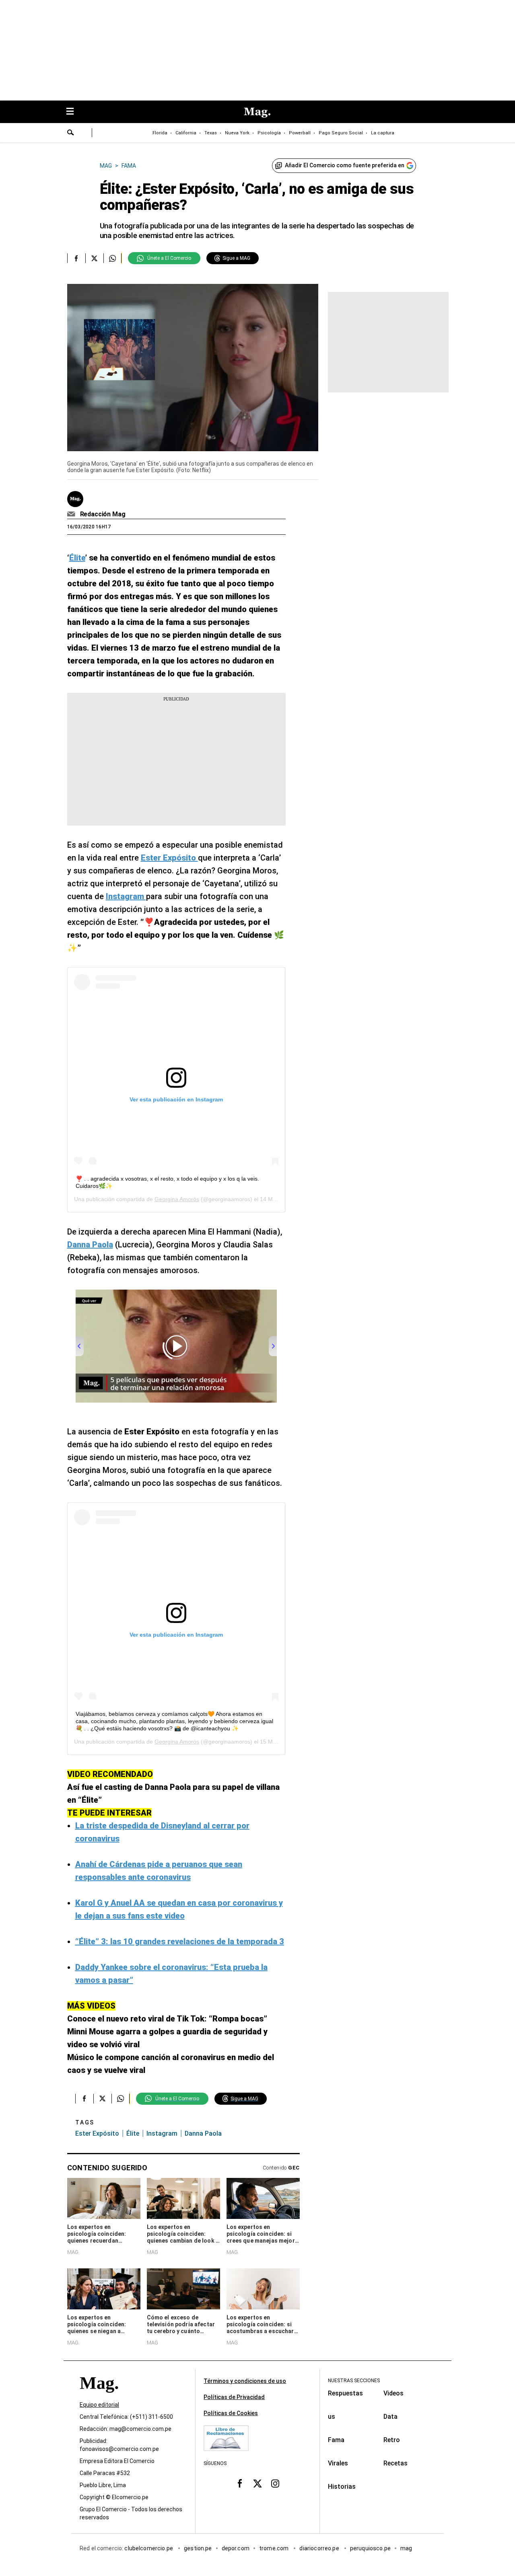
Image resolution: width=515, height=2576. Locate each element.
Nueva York (237, 133)
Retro (392, 2440)
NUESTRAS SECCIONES (354, 2381)
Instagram (162, 2133)
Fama (336, 2440)
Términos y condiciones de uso (245, 2381)
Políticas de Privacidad (234, 2397)
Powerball (300, 133)
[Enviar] (71, 134)
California (186, 133)
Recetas (396, 2463)
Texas (211, 133)
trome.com (275, 2548)
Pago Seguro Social (341, 133)
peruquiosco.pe (370, 2548)
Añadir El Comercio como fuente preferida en (345, 165)
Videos (393, 2393)
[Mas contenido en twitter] (257, 2483)
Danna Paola (203, 2133)
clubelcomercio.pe (149, 2548)
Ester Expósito (97, 2133)
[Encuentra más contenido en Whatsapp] (112, 258)
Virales (338, 2463)
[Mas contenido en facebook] (240, 2483)
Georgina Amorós (177, 1199)
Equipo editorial (99, 2405)
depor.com (236, 2548)
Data (390, 2417)
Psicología (269, 133)
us (332, 2417)
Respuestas (345, 2393)
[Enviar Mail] (72, 514)
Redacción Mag (103, 514)
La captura (383, 133)
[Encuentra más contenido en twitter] (94, 258)
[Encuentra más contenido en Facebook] (76, 258)
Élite (133, 2133)
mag (406, 2548)
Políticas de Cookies (231, 2413)
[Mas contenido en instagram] (275, 2483)
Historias (342, 2487)
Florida (160, 133)
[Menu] (74, 112)
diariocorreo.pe (320, 2548)
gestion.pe (198, 2548)
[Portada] (99, 2397)
